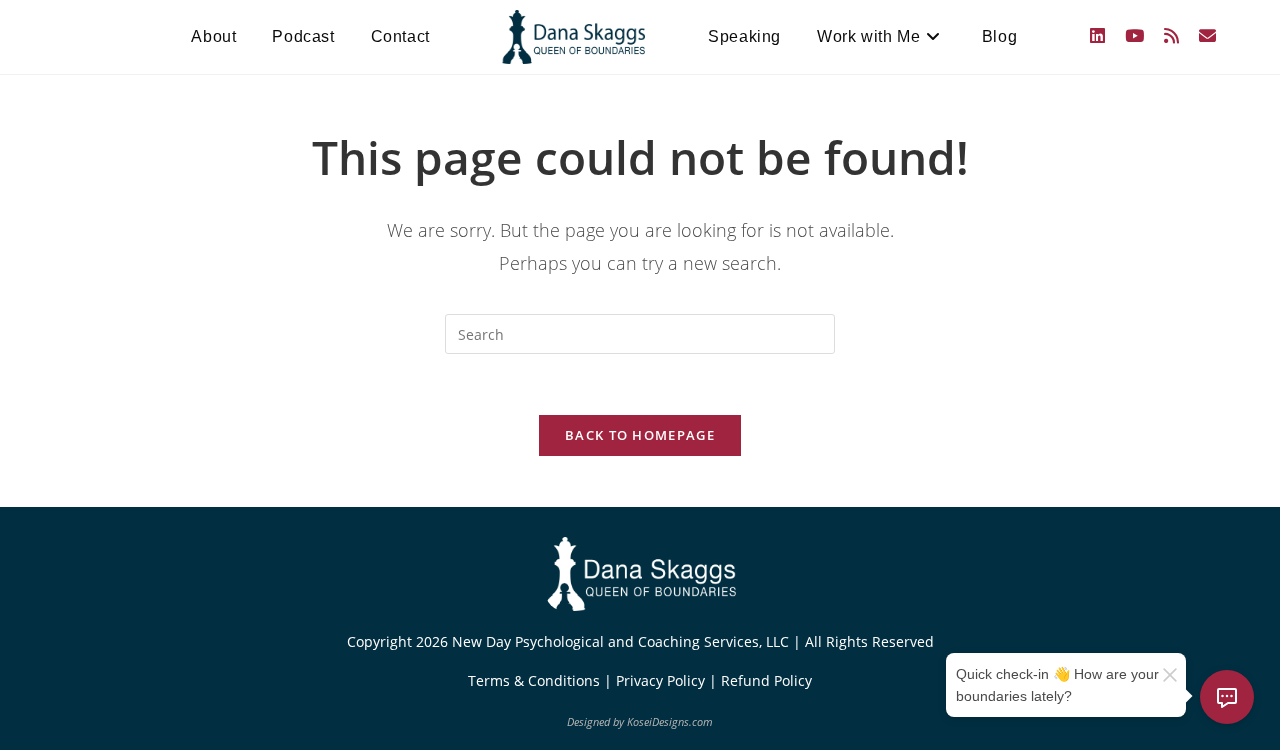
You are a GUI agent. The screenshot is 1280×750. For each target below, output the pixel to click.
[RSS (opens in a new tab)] (1171, 35)
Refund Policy (766, 680)
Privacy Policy (662, 680)
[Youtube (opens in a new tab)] (1134, 35)
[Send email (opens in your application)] (1207, 35)
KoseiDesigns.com (670, 721)
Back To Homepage (640, 435)
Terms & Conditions (536, 680)
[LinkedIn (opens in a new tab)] (1097, 35)
